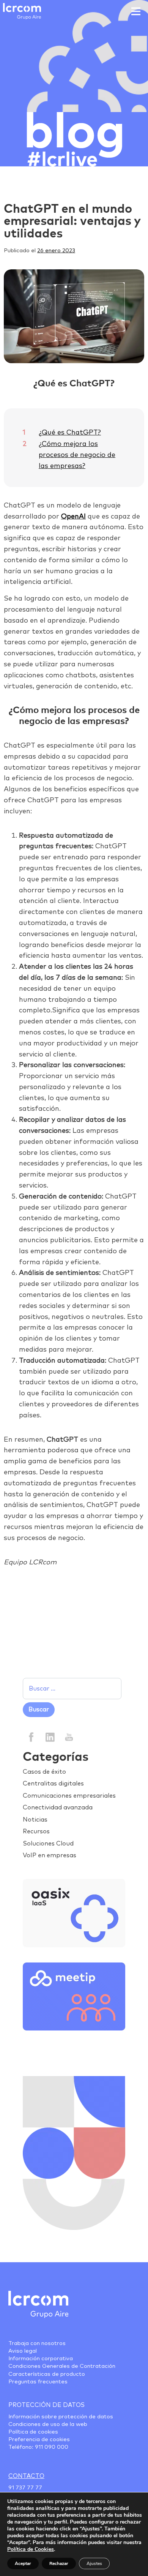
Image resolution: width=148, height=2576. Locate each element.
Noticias (35, 1820)
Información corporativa (41, 2359)
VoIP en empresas (50, 1855)
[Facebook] (31, 1736)
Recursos (36, 1831)
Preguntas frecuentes (38, 2382)
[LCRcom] (22, 11)
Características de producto (47, 2374)
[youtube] (68, 1736)
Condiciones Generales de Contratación (62, 2366)
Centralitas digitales (53, 1784)
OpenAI (73, 517)
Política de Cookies (31, 2549)
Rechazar (59, 2563)
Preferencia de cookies (39, 2440)
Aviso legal (23, 2351)
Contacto (26, 2476)
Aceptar (23, 2563)
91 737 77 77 (25, 2488)
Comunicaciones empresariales (69, 1796)
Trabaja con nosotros (37, 2344)
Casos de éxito (44, 1772)
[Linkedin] (50, 1736)
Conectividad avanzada (58, 1807)
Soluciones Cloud (48, 1844)
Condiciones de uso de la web (48, 2424)
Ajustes (94, 2563)
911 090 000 (52, 2447)
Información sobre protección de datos (61, 2417)
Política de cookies (33, 2432)
